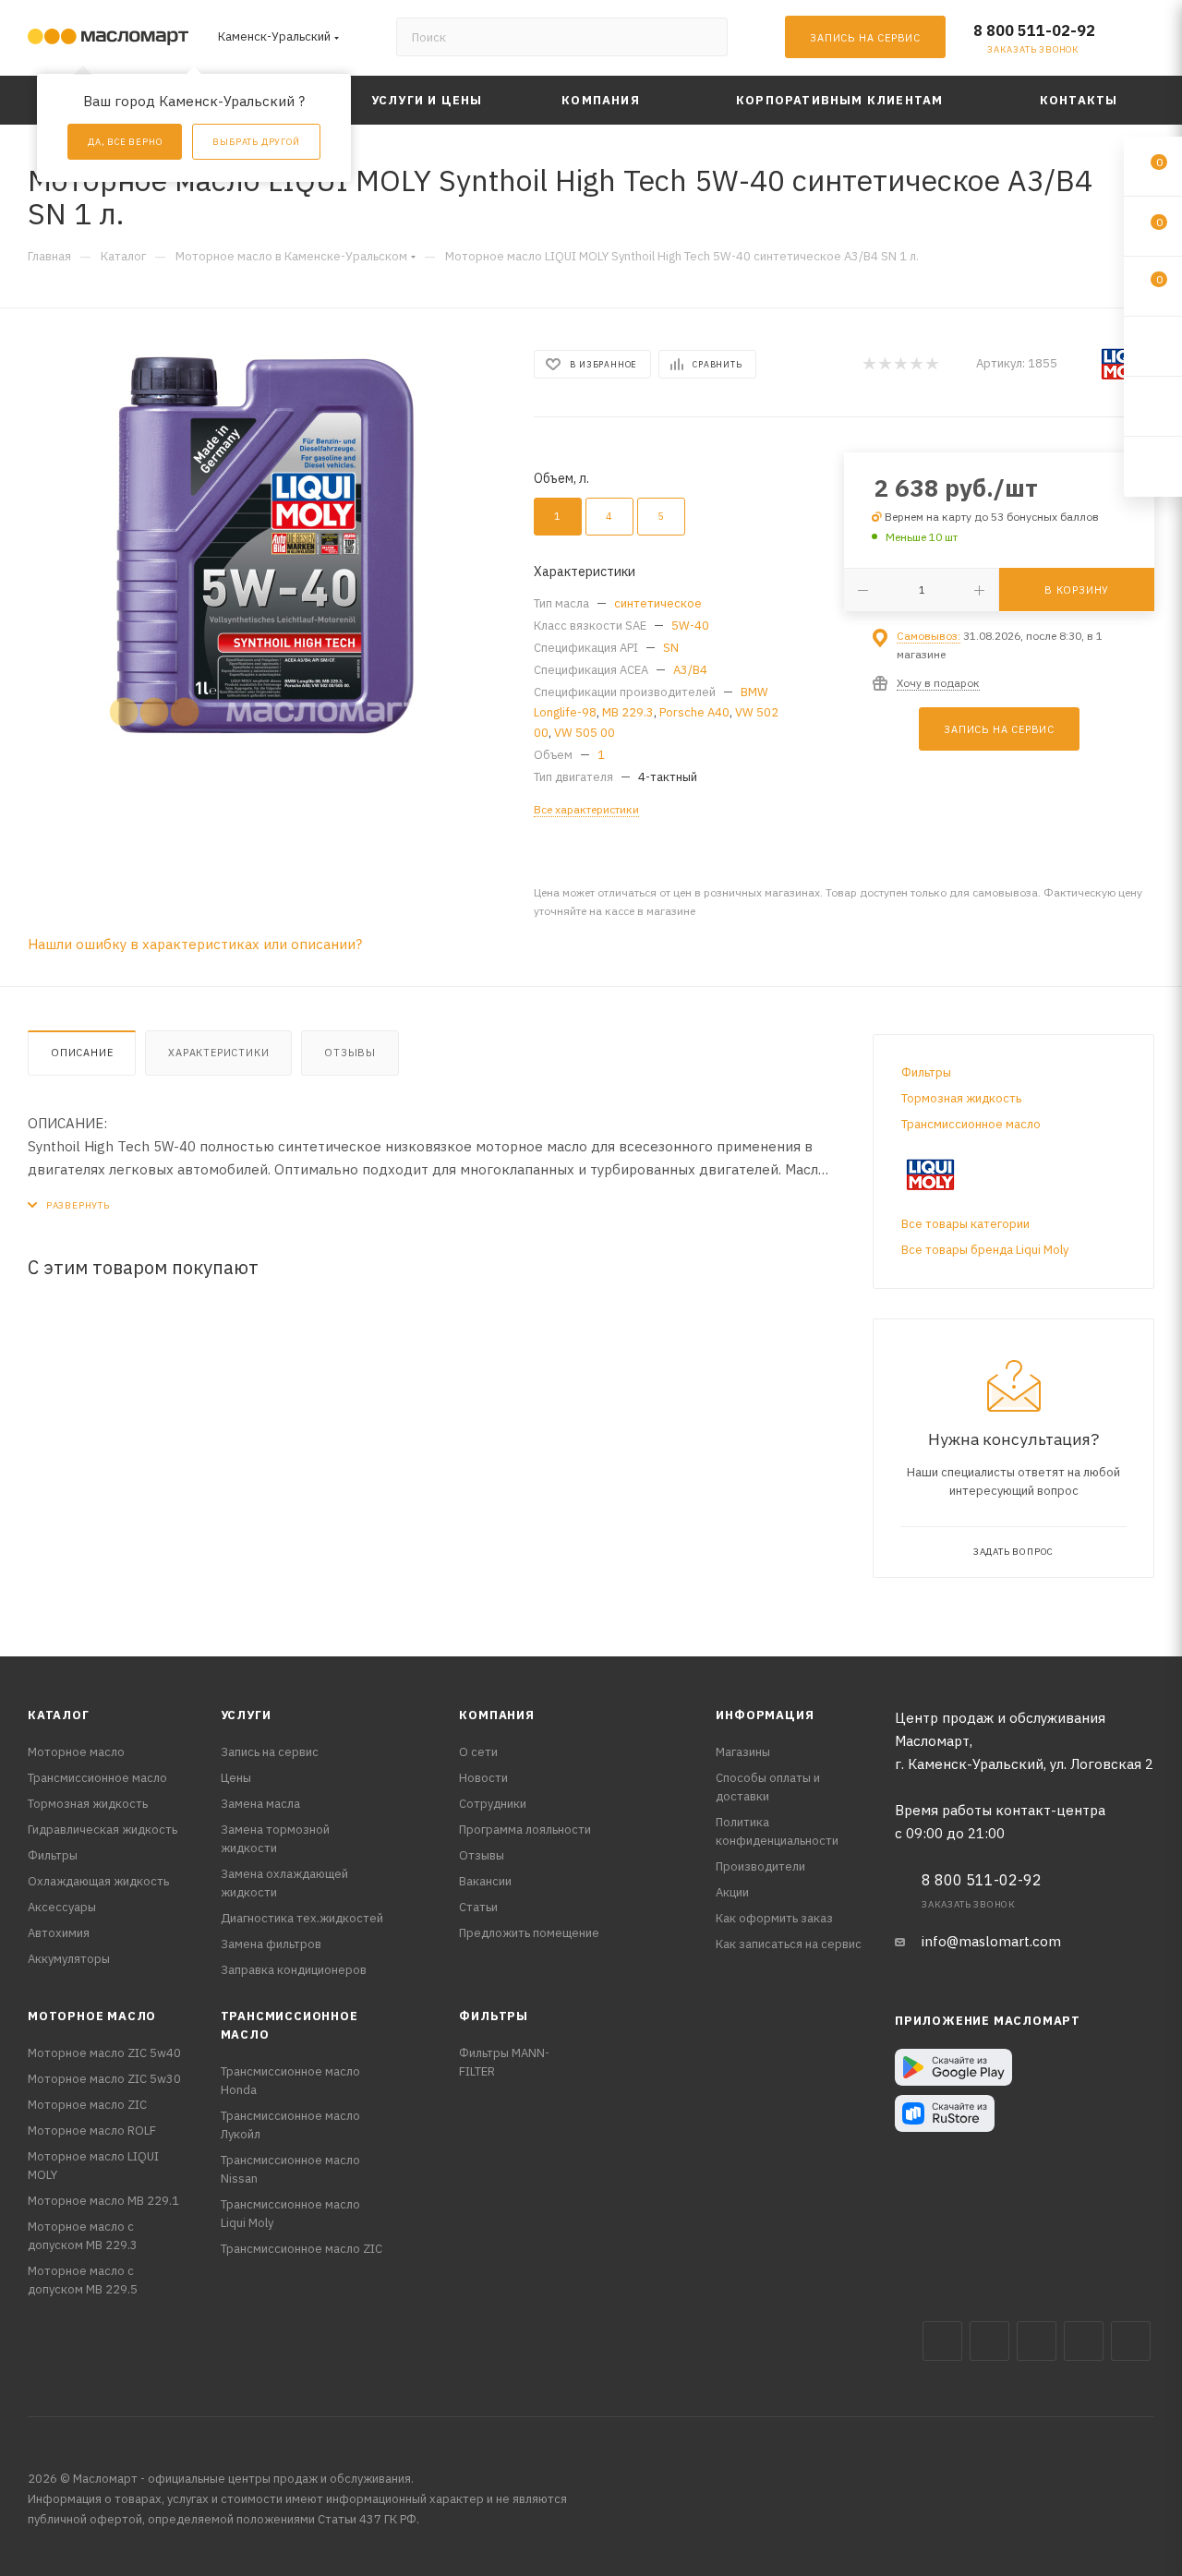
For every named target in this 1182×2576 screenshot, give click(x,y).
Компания (496, 1715)
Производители (760, 1866)
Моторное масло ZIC (87, 2105)
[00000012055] (264, 547)
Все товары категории (965, 1224)
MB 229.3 (628, 712)
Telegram (1037, 2341)
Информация (765, 1715)
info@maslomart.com (991, 1941)
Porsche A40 (694, 712)
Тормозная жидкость (961, 1098)
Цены (236, 1778)
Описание (82, 1053)
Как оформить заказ (774, 1918)
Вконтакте (942, 2341)
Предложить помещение (529, 1933)
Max (989, 2341)
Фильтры (926, 1072)
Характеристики (218, 1053)
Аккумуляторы (69, 1959)
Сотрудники (493, 1804)
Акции (732, 1892)
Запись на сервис (270, 1752)
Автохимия (59, 1933)
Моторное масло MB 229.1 (103, 2201)
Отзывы (350, 1053)
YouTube (1084, 2341)
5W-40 (690, 626)
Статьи (478, 1907)
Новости (483, 1778)
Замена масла (260, 1804)
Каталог (59, 1715)
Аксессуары (62, 1907)
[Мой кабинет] (1146, 41)
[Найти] (705, 37)
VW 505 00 (585, 733)
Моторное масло (76, 1752)
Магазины (743, 1752)
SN (671, 648)
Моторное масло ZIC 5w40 (104, 2053)
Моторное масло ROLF (92, 2131)
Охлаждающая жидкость (98, 1881)
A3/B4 (690, 670)
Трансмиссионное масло (971, 1124)
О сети (478, 1752)
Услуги (246, 1715)
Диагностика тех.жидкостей (302, 1918)
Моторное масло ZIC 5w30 (104, 2079)
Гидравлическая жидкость (103, 1830)
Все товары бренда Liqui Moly (985, 1250)
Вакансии (485, 1881)
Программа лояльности (525, 1830)
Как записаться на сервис (789, 1944)
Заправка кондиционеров (294, 1970)
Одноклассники (1131, 2341)
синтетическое (658, 603)
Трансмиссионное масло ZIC (302, 2249)
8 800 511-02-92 (1034, 30)
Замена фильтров (271, 1944)
